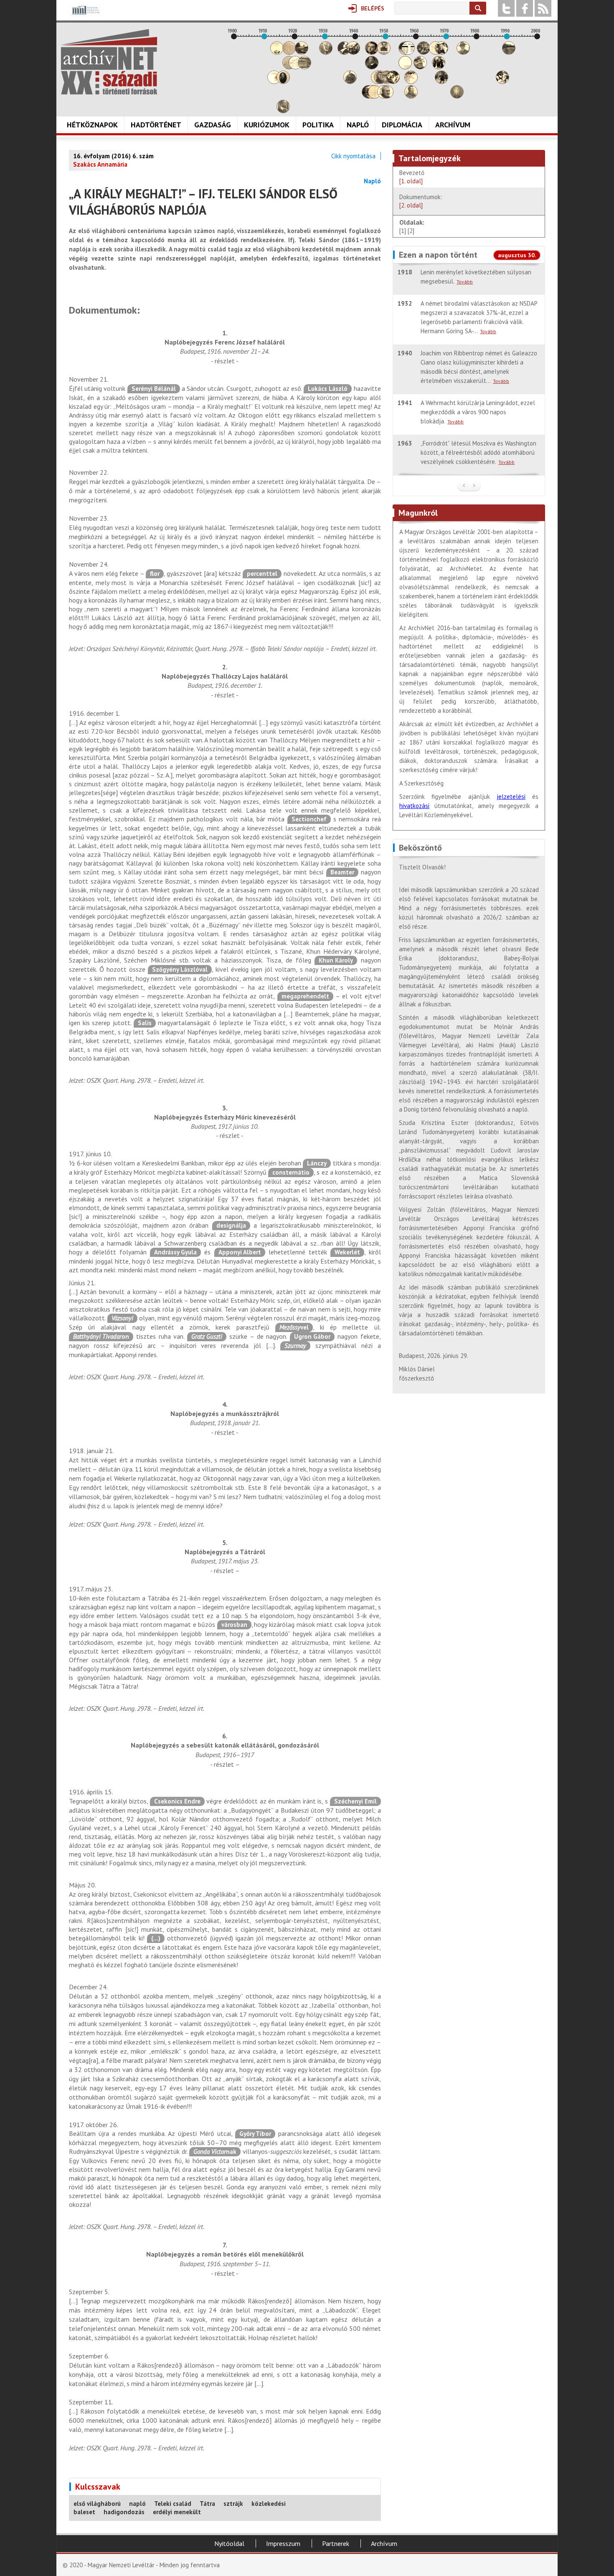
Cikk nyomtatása (353, 156)
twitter (506, 8)
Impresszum (283, 2543)
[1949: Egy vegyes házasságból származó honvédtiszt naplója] (384, 52)
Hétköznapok (92, 125)
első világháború (97, 2504)
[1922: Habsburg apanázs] (302, 52)
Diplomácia (402, 125)
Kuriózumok (267, 125)
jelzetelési (511, 797)
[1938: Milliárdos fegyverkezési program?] (350, 82)
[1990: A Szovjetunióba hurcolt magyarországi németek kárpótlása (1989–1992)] (509, 52)
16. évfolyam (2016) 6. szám (113, 156)
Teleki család (173, 2504)
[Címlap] (109, 62)
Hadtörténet (156, 125)
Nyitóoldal (229, 2543)
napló (137, 2504)
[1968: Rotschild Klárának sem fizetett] (441, 52)
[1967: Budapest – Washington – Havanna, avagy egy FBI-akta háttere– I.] (439, 67)
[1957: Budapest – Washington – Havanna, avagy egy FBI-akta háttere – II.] (408, 52)
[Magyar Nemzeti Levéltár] (85, 16)
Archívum (453, 125)
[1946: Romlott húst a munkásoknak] (375, 96)
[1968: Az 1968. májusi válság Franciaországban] (441, 82)
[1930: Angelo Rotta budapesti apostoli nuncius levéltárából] (326, 52)
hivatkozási (414, 806)
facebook (525, 8)
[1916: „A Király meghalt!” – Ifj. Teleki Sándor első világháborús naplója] (283, 82)
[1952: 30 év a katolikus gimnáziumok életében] (393, 82)
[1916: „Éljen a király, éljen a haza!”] (283, 111)
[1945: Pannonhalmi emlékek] (372, 67)
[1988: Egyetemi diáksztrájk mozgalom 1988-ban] (502, 82)
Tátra (207, 2504)
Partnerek (336, 2543)
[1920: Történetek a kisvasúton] (295, 67)
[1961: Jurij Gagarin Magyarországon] (420, 67)
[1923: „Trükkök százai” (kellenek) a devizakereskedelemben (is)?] (304, 67)
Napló (358, 125)
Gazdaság (213, 125)
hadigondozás (124, 2512)
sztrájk (233, 2504)
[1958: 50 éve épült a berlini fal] (411, 82)
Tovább (465, 282)
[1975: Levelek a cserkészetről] (463, 52)
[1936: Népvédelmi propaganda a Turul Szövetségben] (344, 52)
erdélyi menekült (177, 2512)
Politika (318, 125)
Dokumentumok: (421, 201)
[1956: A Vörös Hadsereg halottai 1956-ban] (405, 67)
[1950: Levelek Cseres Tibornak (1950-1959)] (387, 96)
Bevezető (412, 177)
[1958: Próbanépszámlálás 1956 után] (411, 96)
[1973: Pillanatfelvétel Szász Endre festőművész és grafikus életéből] (457, 96)
